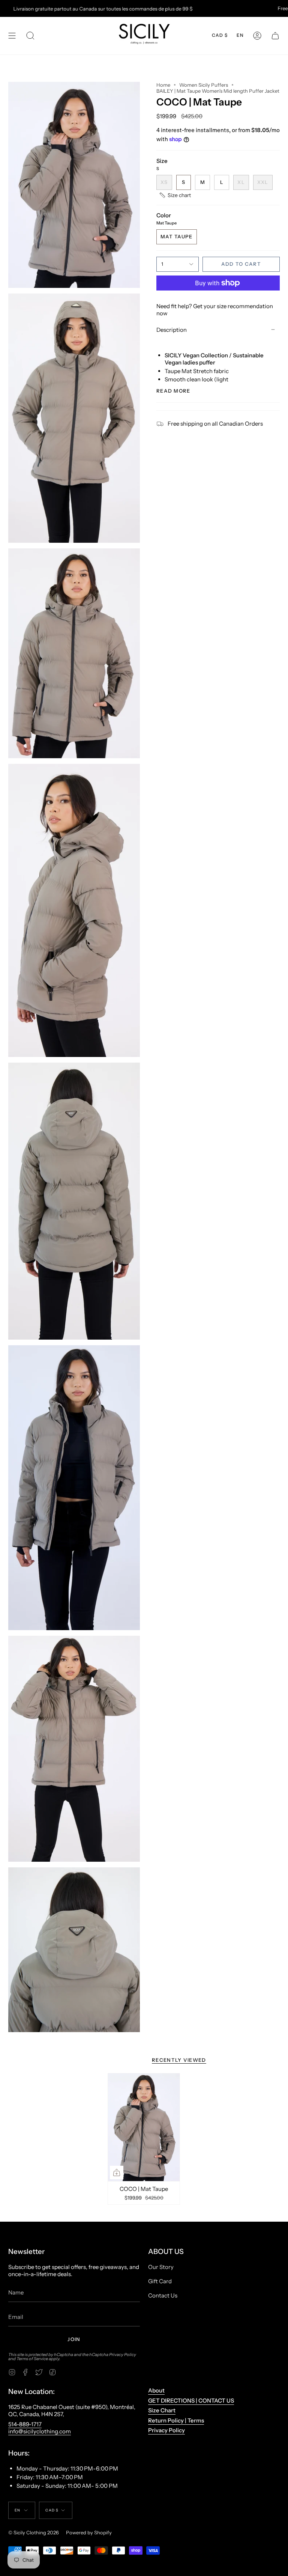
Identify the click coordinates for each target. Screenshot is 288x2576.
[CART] (275, 36)
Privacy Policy (123, 2355)
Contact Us (163, 2295)
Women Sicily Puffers (204, 85)
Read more (173, 391)
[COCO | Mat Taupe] (144, 2127)
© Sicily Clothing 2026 (34, 2532)
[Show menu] (12, 36)
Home (163, 85)
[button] (30, 36)
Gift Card (160, 2281)
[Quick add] (117, 2173)
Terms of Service (32, 2359)
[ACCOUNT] (257, 36)
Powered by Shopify (89, 2532)
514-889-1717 (25, 2424)
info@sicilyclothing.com (40, 2431)
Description (172, 330)
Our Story (161, 2267)
